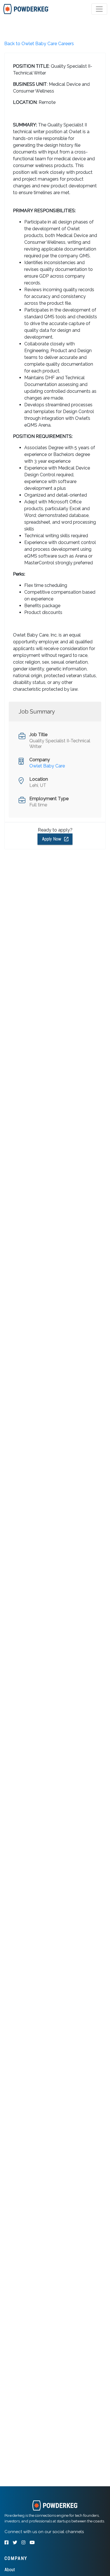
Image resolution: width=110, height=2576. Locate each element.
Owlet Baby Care (47, 766)
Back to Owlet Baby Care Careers (39, 44)
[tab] (26, 9)
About (10, 2570)
